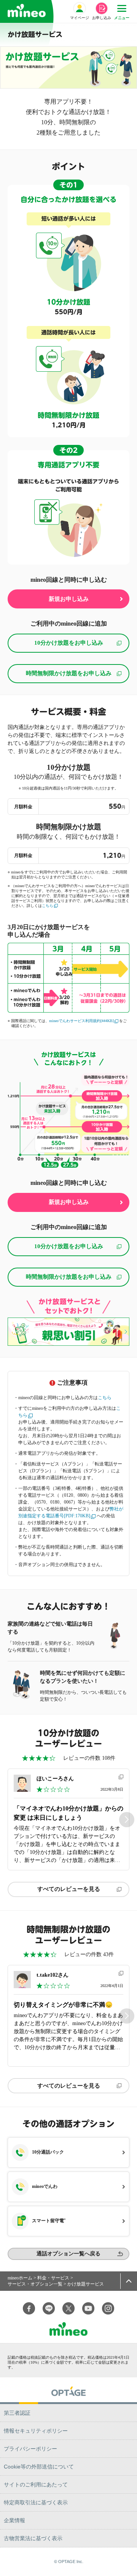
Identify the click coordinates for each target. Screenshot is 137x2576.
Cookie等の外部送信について (39, 2467)
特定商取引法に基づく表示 (36, 2502)
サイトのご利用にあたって (36, 2485)
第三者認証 (17, 2413)
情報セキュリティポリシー (36, 2431)
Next (127, 1819)
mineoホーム (20, 2278)
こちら (48, 906)
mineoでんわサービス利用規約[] (81, 1021)
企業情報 (14, 2520)
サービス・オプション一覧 (35, 2284)
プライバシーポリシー (30, 2449)
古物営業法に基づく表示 (33, 2538)
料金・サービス (53, 2278)
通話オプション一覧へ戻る (68, 2254)
